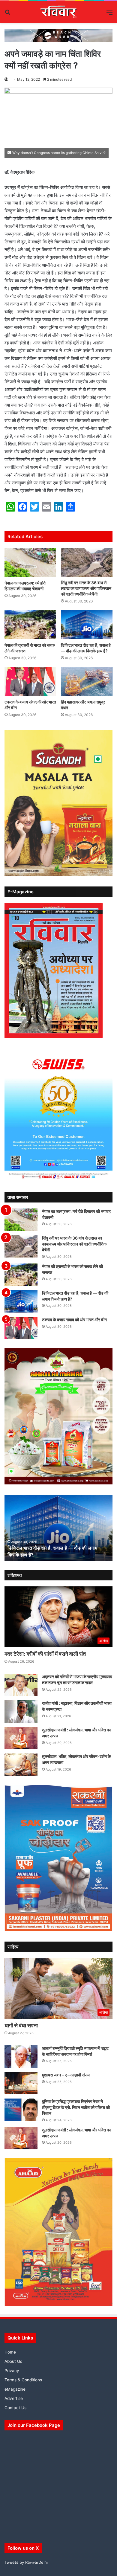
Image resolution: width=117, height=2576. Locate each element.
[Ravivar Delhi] (59, 12)
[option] (58, 1528)
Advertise (14, 2398)
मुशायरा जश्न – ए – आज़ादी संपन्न (66, 2075)
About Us (13, 2361)
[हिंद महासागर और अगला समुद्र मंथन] (87, 682)
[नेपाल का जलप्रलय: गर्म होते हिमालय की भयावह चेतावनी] (30, 563)
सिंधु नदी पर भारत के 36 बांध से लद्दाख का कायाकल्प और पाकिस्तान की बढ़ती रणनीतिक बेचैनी (86, 588)
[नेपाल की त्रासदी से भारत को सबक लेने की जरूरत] (30, 625)
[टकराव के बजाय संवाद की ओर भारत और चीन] (30, 682)
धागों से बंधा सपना (21, 2025)
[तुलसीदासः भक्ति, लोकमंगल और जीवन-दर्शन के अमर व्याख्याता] (21, 1765)
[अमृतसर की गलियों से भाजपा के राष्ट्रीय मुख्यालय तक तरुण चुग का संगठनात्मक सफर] (21, 1685)
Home (10, 2352)
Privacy (12, 2371)
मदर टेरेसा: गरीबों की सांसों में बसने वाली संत (45, 1654)
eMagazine (15, 2389)
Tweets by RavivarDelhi (26, 2562)
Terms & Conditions (23, 2380)
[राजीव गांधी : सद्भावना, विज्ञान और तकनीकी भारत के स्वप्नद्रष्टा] (21, 1712)
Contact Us (15, 2408)
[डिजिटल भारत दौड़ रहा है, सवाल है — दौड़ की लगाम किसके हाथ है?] (87, 625)
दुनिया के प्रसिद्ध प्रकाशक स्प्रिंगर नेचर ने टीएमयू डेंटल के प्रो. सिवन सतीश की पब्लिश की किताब (76, 2107)
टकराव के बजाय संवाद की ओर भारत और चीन (74, 1320)
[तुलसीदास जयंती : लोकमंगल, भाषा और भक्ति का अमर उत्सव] (21, 1738)
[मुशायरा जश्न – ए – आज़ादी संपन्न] (21, 2083)
